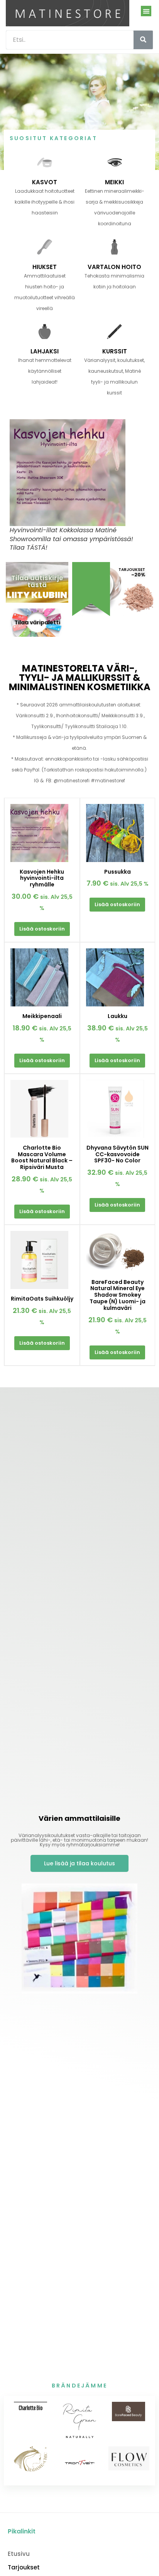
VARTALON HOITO (114, 267)
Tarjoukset (24, 2567)
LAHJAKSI (45, 351)
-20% (138, 575)
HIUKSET (45, 267)
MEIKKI (114, 182)
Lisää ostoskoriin (42, 929)
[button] (146, 11)
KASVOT (45, 182)
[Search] (143, 40)
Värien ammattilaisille (79, 1818)
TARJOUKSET (132, 570)
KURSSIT (115, 351)
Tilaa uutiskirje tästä (37, 581)
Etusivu (19, 2554)
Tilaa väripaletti (37, 622)
